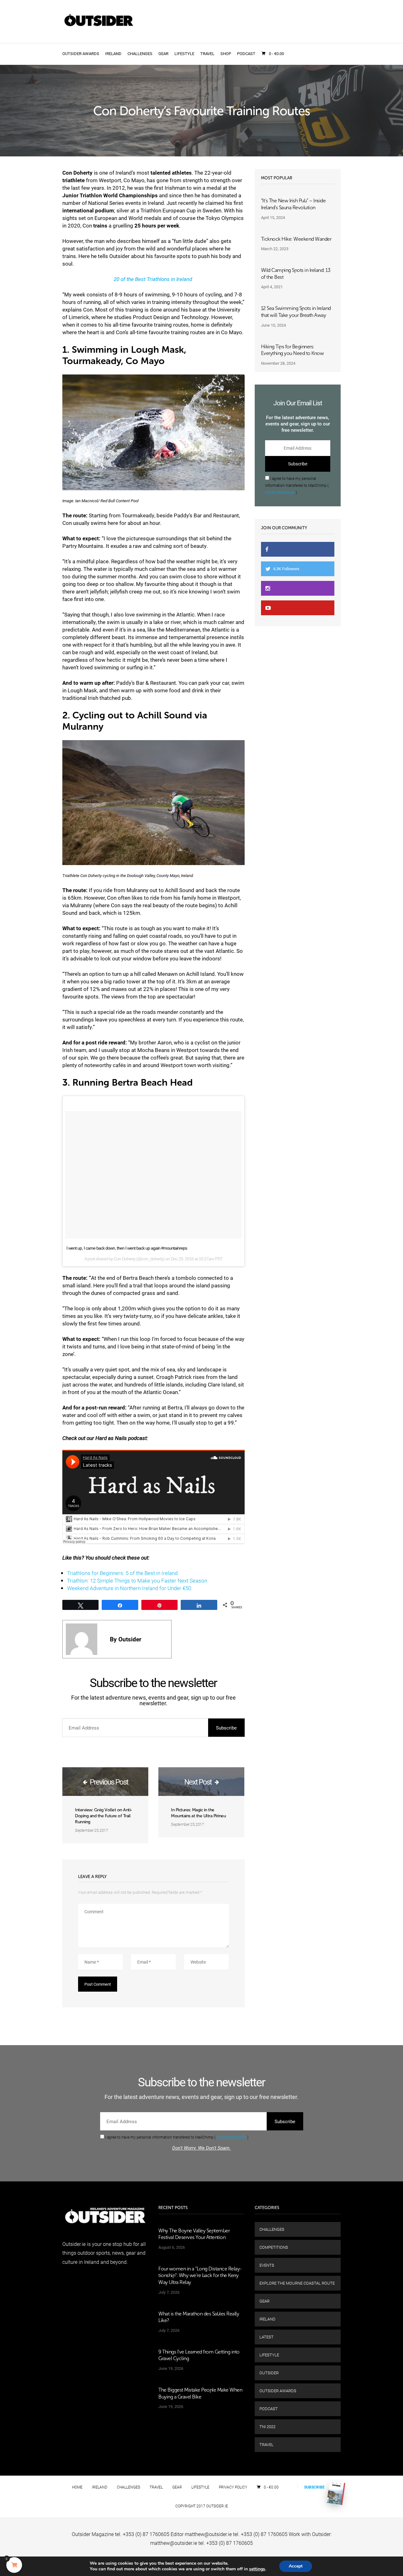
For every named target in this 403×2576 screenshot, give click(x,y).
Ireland (113, 53)
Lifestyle (184, 53)
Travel (207, 53)
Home (77, 2487)
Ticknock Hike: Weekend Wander (296, 239)
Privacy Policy (233, 2487)
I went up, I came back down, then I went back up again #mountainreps (127, 1248)
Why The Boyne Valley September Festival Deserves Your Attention (194, 2234)
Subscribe (314, 2487)
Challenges (140, 53)
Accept (296, 2566)
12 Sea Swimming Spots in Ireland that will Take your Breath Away (296, 312)
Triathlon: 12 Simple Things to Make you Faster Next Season (137, 1580)
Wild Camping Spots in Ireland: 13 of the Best (296, 274)
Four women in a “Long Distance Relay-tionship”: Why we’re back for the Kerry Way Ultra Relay (200, 2275)
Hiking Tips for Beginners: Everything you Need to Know (292, 350)
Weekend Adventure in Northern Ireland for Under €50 (129, 1588)
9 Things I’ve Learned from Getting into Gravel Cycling (199, 2355)
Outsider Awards (81, 53)
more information (280, 492)
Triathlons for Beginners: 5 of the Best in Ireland (123, 1573)
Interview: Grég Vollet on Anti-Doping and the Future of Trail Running (104, 1816)
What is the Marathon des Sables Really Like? (199, 2317)
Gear (163, 53)
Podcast (246, 53)
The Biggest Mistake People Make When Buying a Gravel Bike (200, 2393)
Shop (226, 53)
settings (257, 2569)
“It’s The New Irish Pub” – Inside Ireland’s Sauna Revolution (293, 204)
